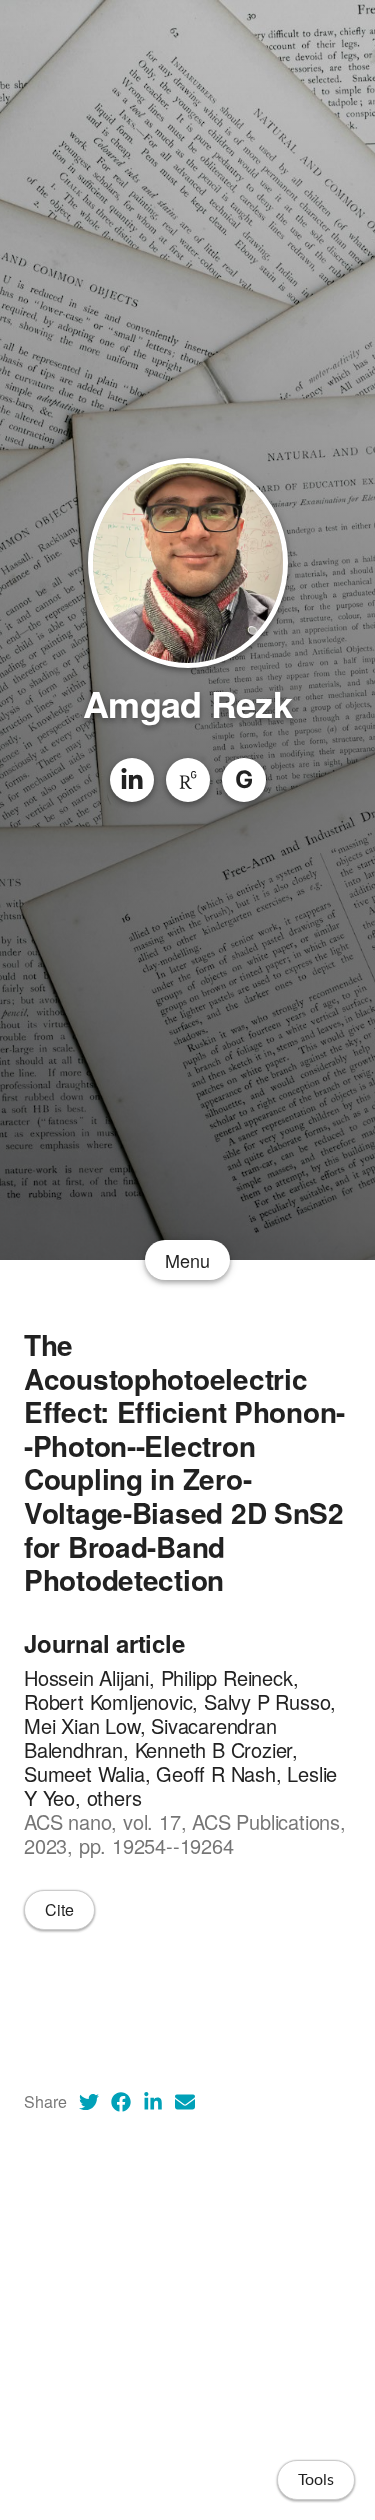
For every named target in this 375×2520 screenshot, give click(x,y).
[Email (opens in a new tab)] (185, 2102)
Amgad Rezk (187, 703)
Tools (316, 2480)
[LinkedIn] (132, 780)
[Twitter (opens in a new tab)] (89, 2102)
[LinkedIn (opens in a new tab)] (153, 2102)
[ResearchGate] (188, 780)
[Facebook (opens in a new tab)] (121, 2102)
